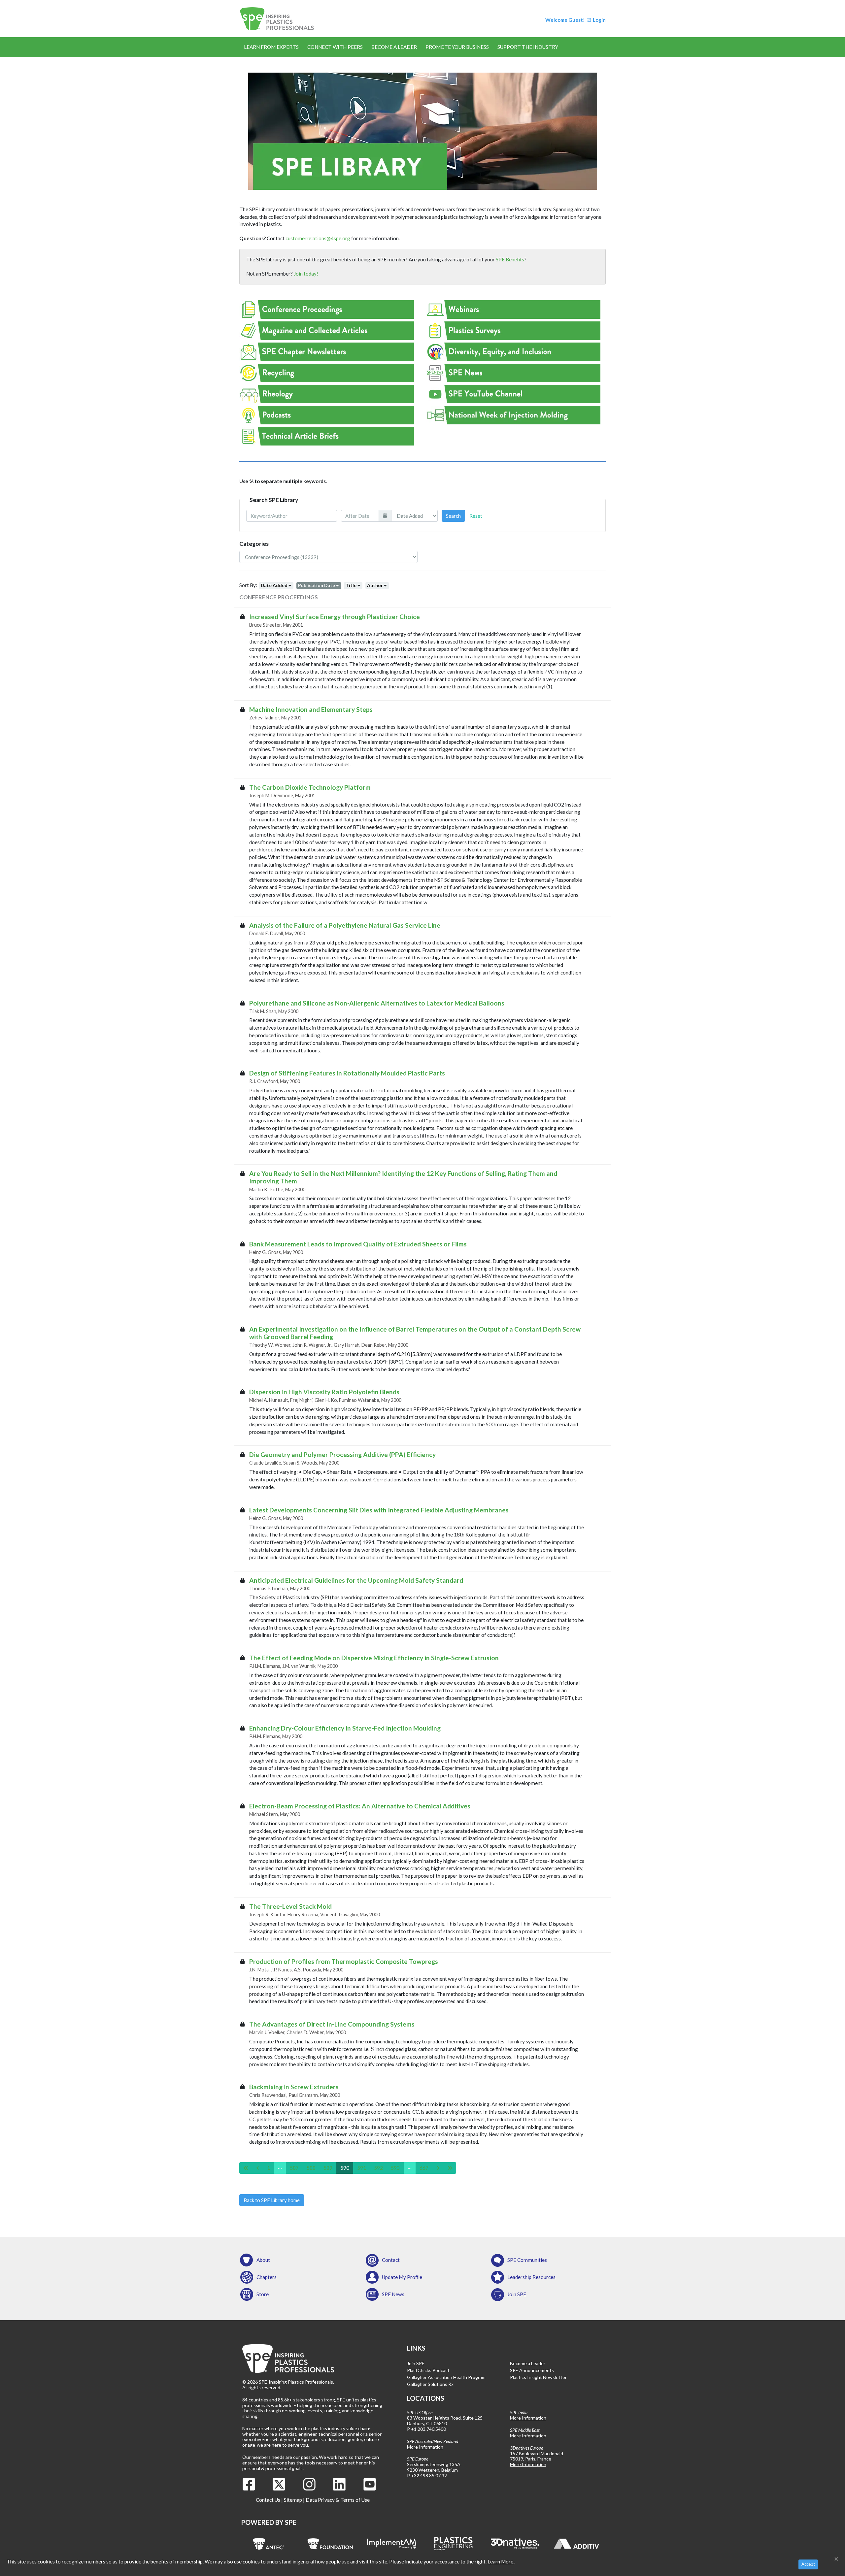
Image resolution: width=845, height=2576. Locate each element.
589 (328, 2168)
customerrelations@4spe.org (318, 238)
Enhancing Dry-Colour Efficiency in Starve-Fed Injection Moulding (345, 1728)
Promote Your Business (457, 47)
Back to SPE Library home (272, 2200)
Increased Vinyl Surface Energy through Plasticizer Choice (335, 617)
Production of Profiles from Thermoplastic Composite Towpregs (344, 1961)
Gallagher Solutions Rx (430, 2384)
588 (311, 2168)
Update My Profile (402, 2277)
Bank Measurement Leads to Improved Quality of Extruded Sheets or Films (358, 1244)
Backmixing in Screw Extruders (294, 2087)
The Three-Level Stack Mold (290, 1906)
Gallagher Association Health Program (446, 2377)
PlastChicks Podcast (428, 2370)
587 (294, 2168)
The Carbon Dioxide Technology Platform (310, 787)
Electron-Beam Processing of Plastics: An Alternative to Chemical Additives (360, 1806)
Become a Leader (394, 47)
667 (424, 2168)
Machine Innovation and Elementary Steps (311, 709)
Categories (254, 544)
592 (378, 2168)
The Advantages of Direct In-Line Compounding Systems (332, 2024)
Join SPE (517, 2294)
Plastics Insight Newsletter (538, 2377)
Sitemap (293, 2500)
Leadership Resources (531, 2277)
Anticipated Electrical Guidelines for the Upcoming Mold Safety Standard (356, 1580)
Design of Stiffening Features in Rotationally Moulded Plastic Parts (347, 1073)
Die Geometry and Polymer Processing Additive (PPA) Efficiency (342, 1454)
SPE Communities (527, 2260)
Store (263, 2294)
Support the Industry (528, 47)
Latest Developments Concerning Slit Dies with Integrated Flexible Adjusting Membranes (379, 1510)
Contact (391, 2260)
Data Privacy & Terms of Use (338, 2500)
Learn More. (501, 2561)
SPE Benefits (510, 259)
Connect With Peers (335, 47)
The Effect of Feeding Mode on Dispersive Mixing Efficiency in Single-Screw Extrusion (374, 1658)
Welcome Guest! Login (575, 20)
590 (345, 2168)
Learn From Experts (271, 47)
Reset (476, 516)
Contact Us (268, 2500)
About (263, 2260)
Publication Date (317, 585)
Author (375, 585)
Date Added (274, 585)
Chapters (267, 2277)
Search (453, 516)
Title (351, 585)
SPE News (393, 2294)
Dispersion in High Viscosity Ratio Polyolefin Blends (324, 1392)
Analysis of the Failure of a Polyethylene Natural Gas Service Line (345, 925)
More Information (425, 2447)
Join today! (306, 274)
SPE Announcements (532, 2370)
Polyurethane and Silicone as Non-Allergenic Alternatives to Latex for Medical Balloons (377, 1003)
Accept (808, 2564)
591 (362, 2168)
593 (395, 2168)
